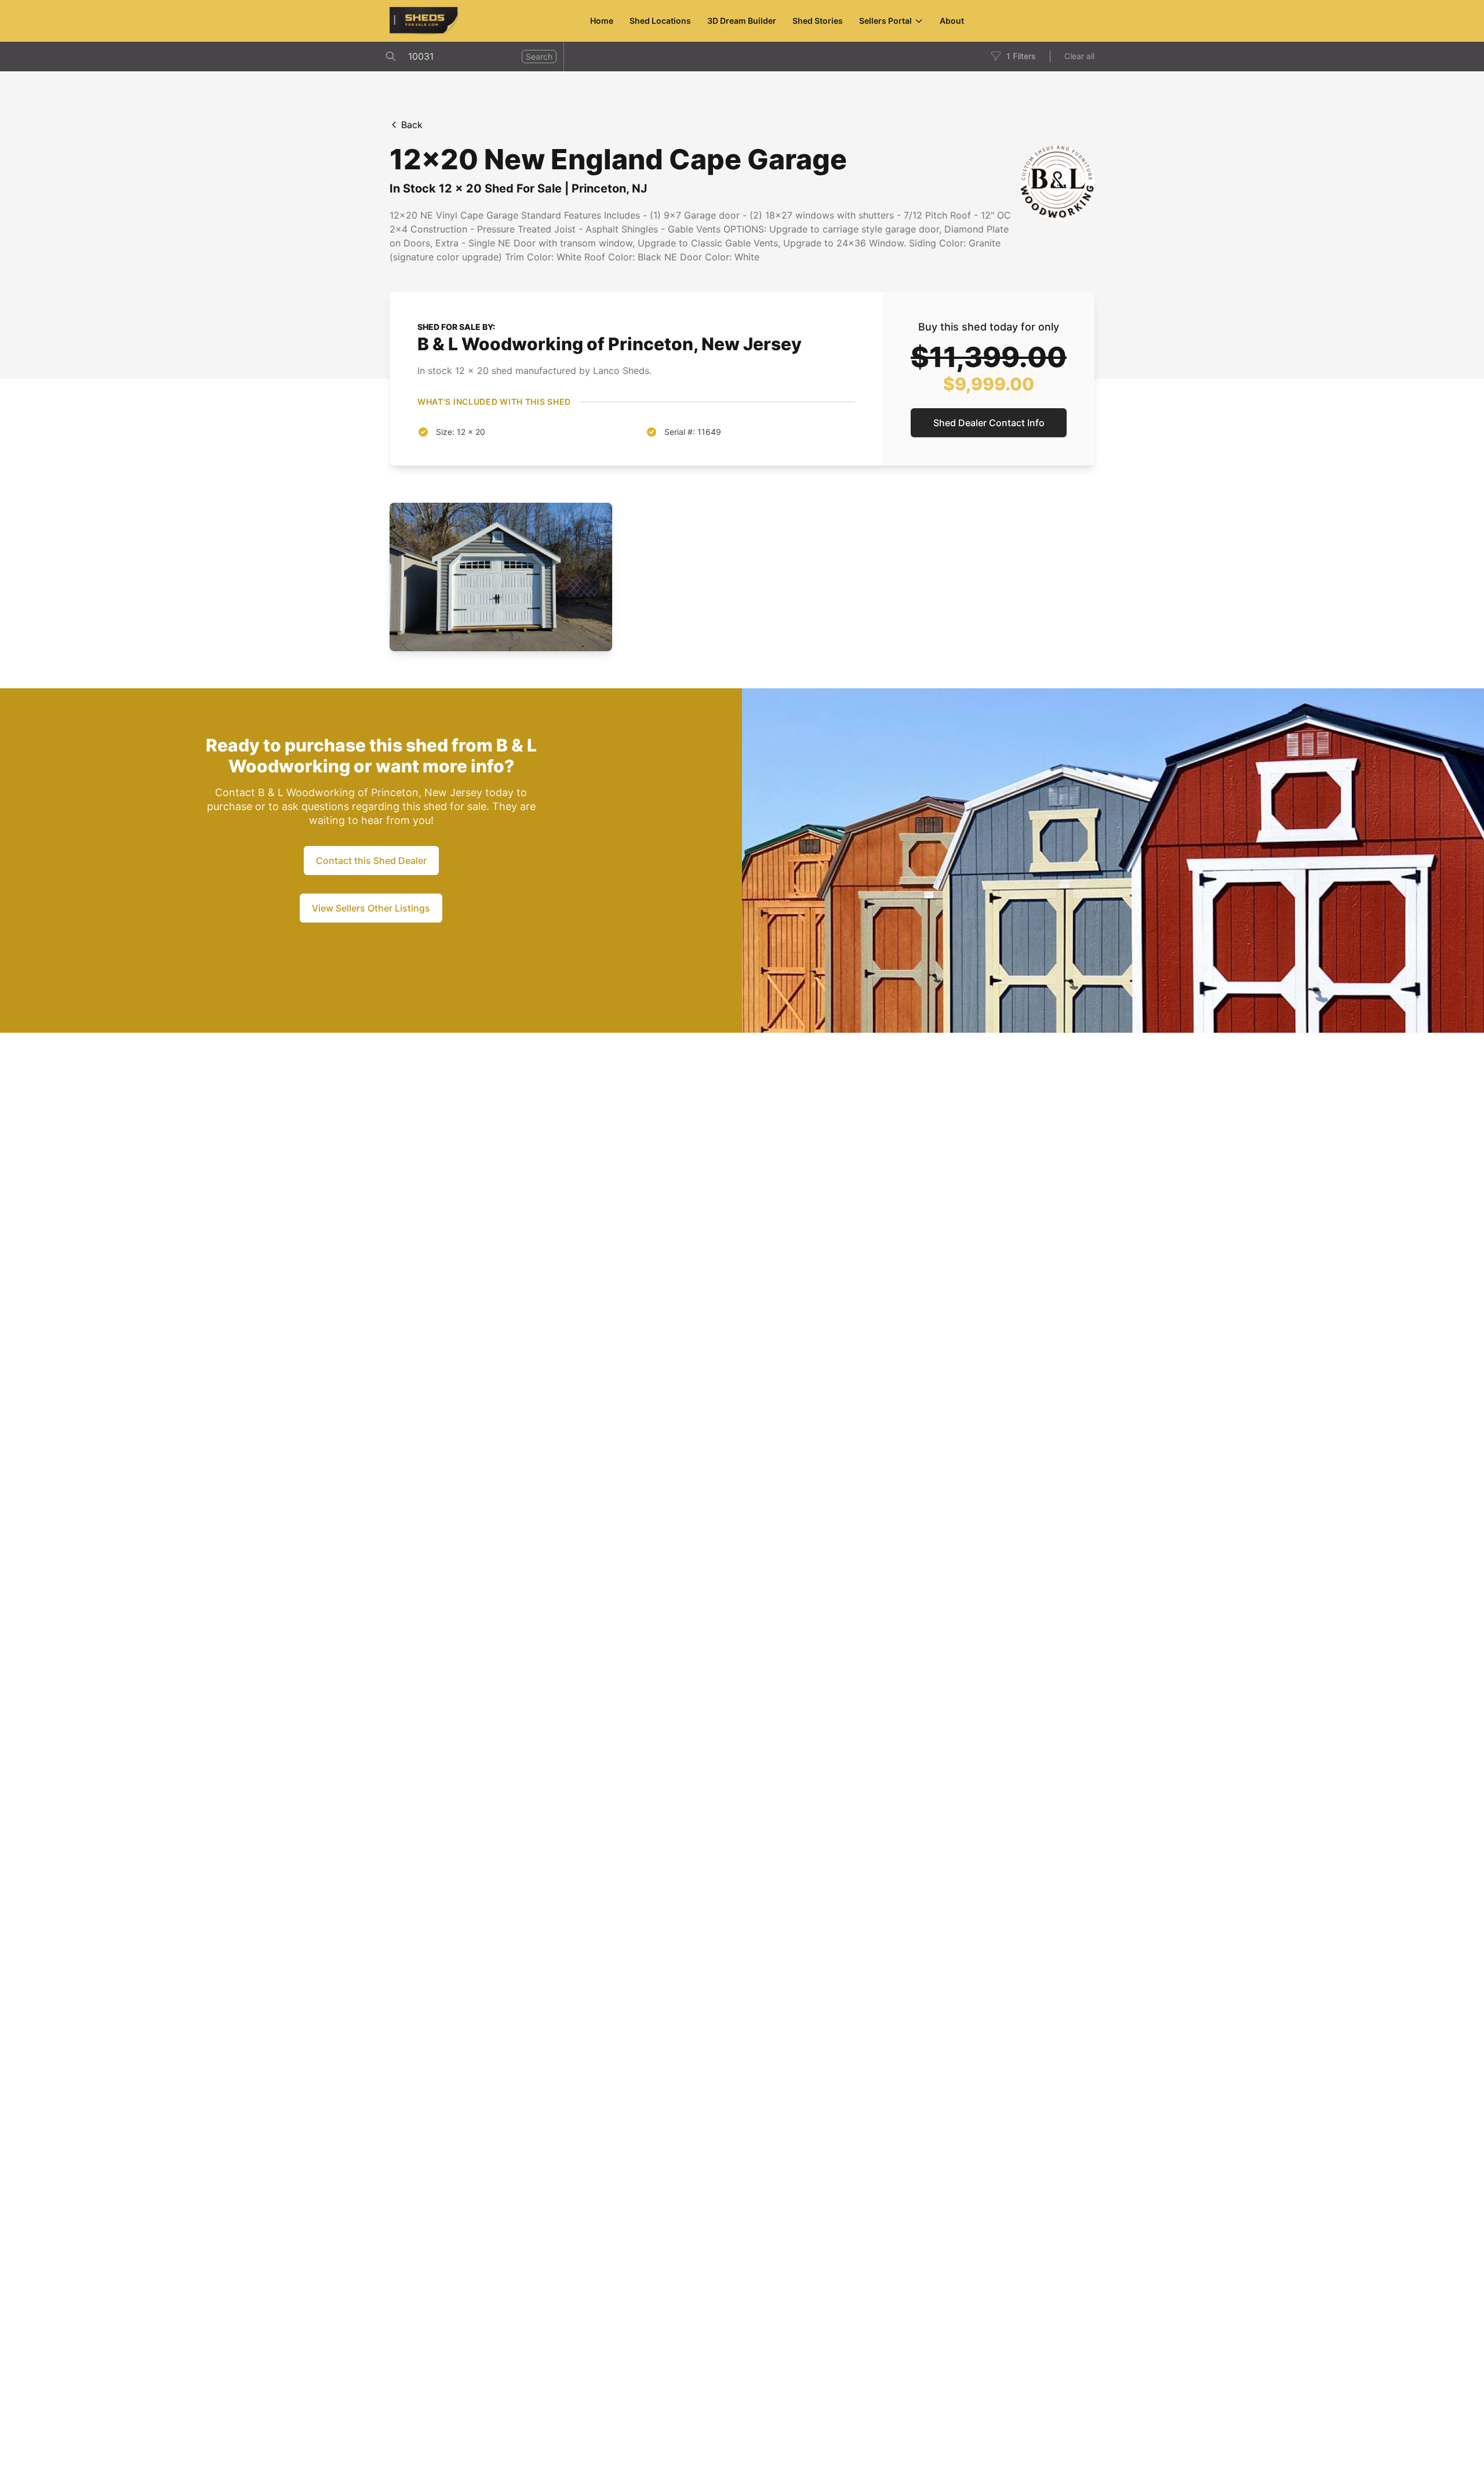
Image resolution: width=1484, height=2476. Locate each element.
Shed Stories (818, 21)
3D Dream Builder (742, 21)
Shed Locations (660, 21)
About (952, 21)
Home (602, 21)
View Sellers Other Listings (371, 908)
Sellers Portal (885, 21)
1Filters (1021, 56)
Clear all (1079, 56)
